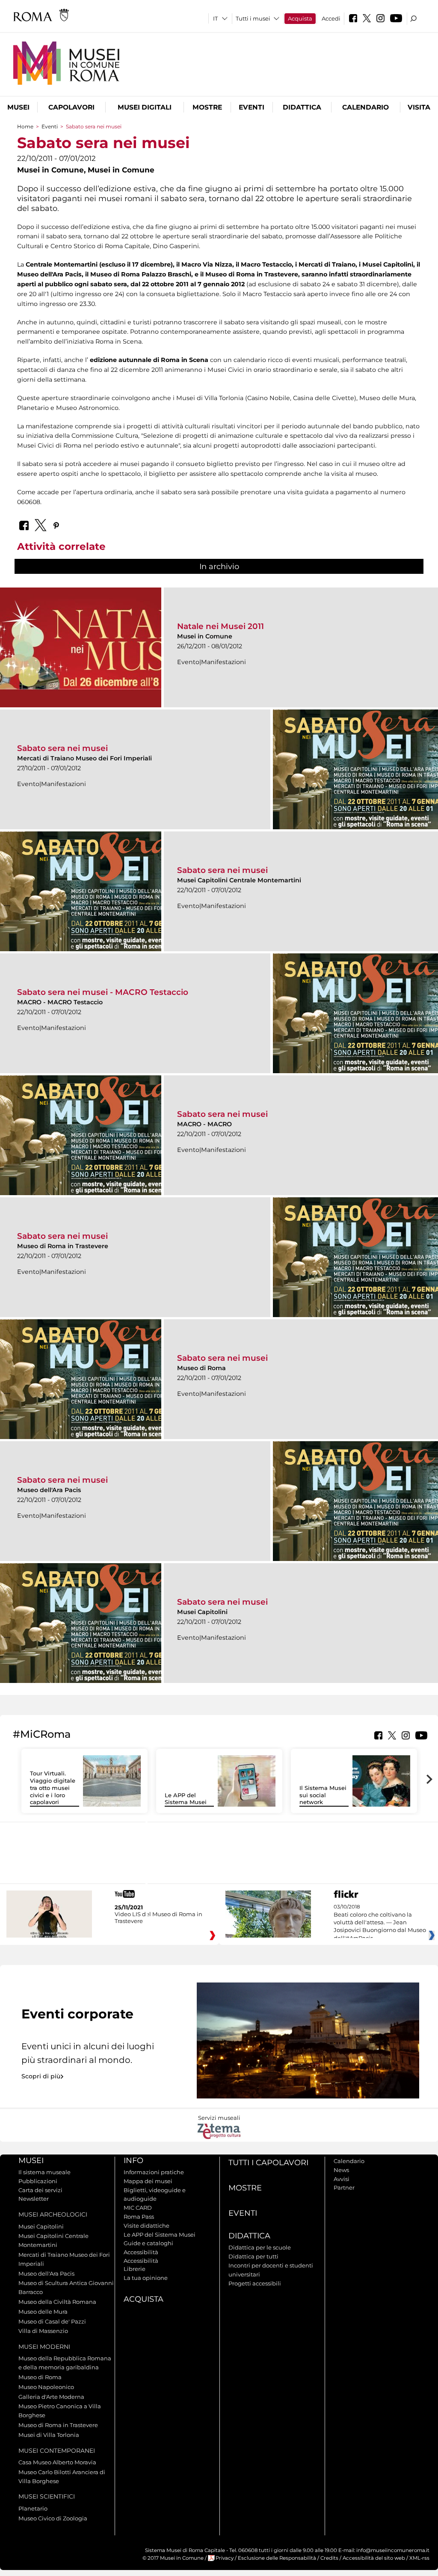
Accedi (331, 18)
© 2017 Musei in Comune (173, 2558)
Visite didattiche (146, 2226)
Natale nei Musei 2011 (220, 626)
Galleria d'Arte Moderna (51, 2397)
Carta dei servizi (40, 2190)
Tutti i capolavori (268, 2163)
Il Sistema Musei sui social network (323, 1795)
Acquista (300, 18)
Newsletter (34, 2199)
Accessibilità (141, 2252)
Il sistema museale (44, 2172)
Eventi (252, 107)
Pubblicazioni (38, 2181)
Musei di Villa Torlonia (49, 2435)
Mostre (207, 107)
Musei (18, 107)
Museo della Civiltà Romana (57, 2302)
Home (25, 126)
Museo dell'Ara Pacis (46, 2273)
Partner (344, 2187)
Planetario (33, 2508)
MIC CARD (138, 2208)
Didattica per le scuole (260, 2247)
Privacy (225, 2558)
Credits (329, 2558)
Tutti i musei (253, 18)
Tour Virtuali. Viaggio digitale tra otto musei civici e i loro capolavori (53, 1788)
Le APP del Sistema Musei (186, 1799)
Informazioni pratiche (154, 2172)
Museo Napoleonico (46, 2387)
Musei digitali (145, 107)
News (341, 2170)
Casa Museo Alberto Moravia (57, 2462)
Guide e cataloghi (148, 2243)
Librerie (135, 2269)
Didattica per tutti (253, 2256)
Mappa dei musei (148, 2181)
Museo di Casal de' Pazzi (52, 2321)
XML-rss (419, 2558)
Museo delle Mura (43, 2312)
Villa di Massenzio (43, 2331)
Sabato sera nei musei (62, 748)
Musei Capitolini (41, 2226)
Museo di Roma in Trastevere (58, 2425)
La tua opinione (146, 2278)
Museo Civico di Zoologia (53, 2518)
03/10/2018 (380, 1923)
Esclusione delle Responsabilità (277, 2558)
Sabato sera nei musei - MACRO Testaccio (103, 992)
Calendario (365, 107)
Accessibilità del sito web (374, 2558)
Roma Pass (139, 2217)
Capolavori (71, 107)
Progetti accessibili (255, 2283)
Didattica (302, 107)
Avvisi (342, 2179)
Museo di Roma (40, 2377)
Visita (419, 107)
